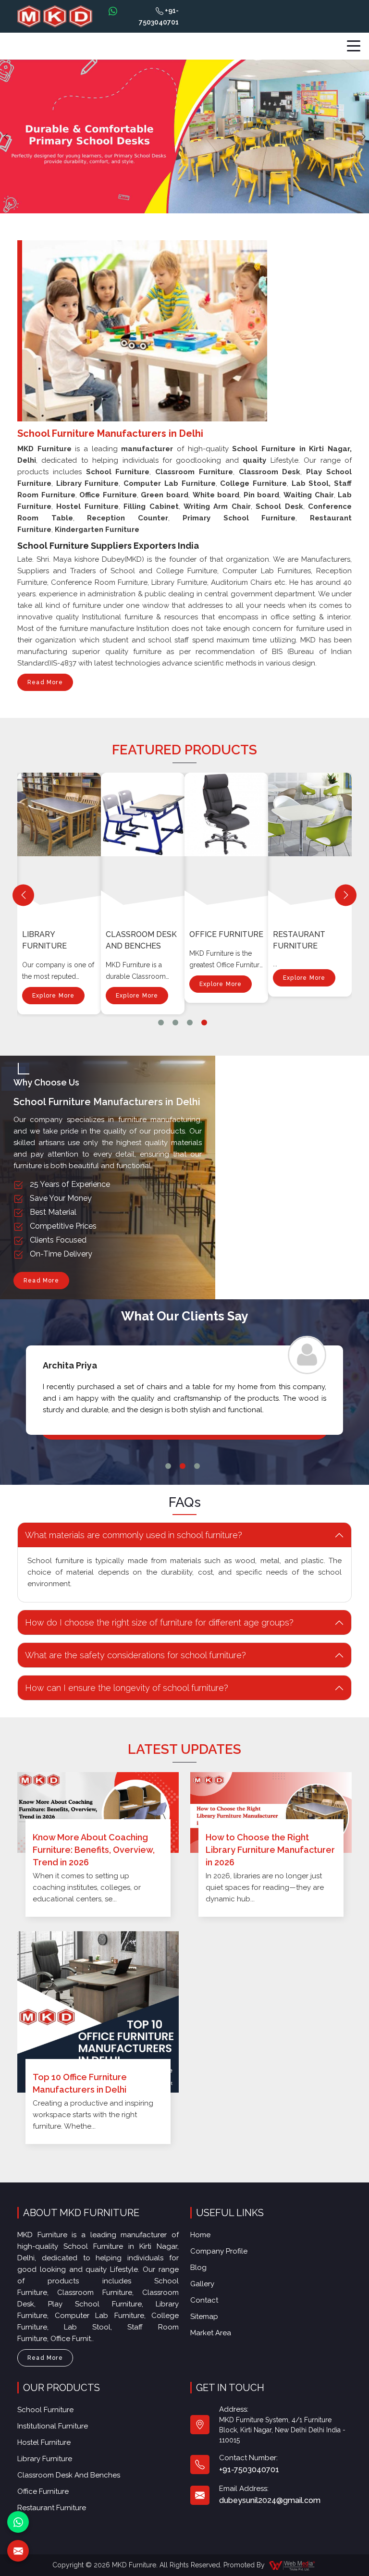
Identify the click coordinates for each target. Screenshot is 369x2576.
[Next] (346, 895)
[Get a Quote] (18, 2551)
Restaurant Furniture (299, 940)
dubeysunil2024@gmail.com (270, 2500)
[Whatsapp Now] (113, 11)
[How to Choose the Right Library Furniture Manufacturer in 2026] (271, 1812)
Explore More (53, 996)
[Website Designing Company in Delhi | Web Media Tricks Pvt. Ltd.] (293, 2565)
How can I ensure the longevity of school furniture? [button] (127, 1688)
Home (200, 2235)
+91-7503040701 (159, 16)
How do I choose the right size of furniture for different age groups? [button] (159, 1622)
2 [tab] (175, 1023)
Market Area (211, 2333)
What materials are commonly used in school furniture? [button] (134, 1535)
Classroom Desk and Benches (141, 940)
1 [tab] (161, 1023)
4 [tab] (204, 1023)
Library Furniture (44, 940)
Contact (204, 2300)
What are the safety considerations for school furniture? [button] (135, 1655)
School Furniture (45, 2410)
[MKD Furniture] (55, 17)
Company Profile (219, 2251)
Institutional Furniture (53, 2426)
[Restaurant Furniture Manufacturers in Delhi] (312, 843)
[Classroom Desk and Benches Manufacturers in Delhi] (145, 843)
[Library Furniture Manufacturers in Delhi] (61, 843)
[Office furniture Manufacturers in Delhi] (228, 843)
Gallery (202, 2284)
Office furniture (226, 934)
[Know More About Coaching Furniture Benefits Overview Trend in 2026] (98, 1812)
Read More (45, 682)
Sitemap (204, 2317)
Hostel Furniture (44, 2442)
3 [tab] (190, 1023)
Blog (198, 2268)
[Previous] (23, 895)
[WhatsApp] (18, 2522)
